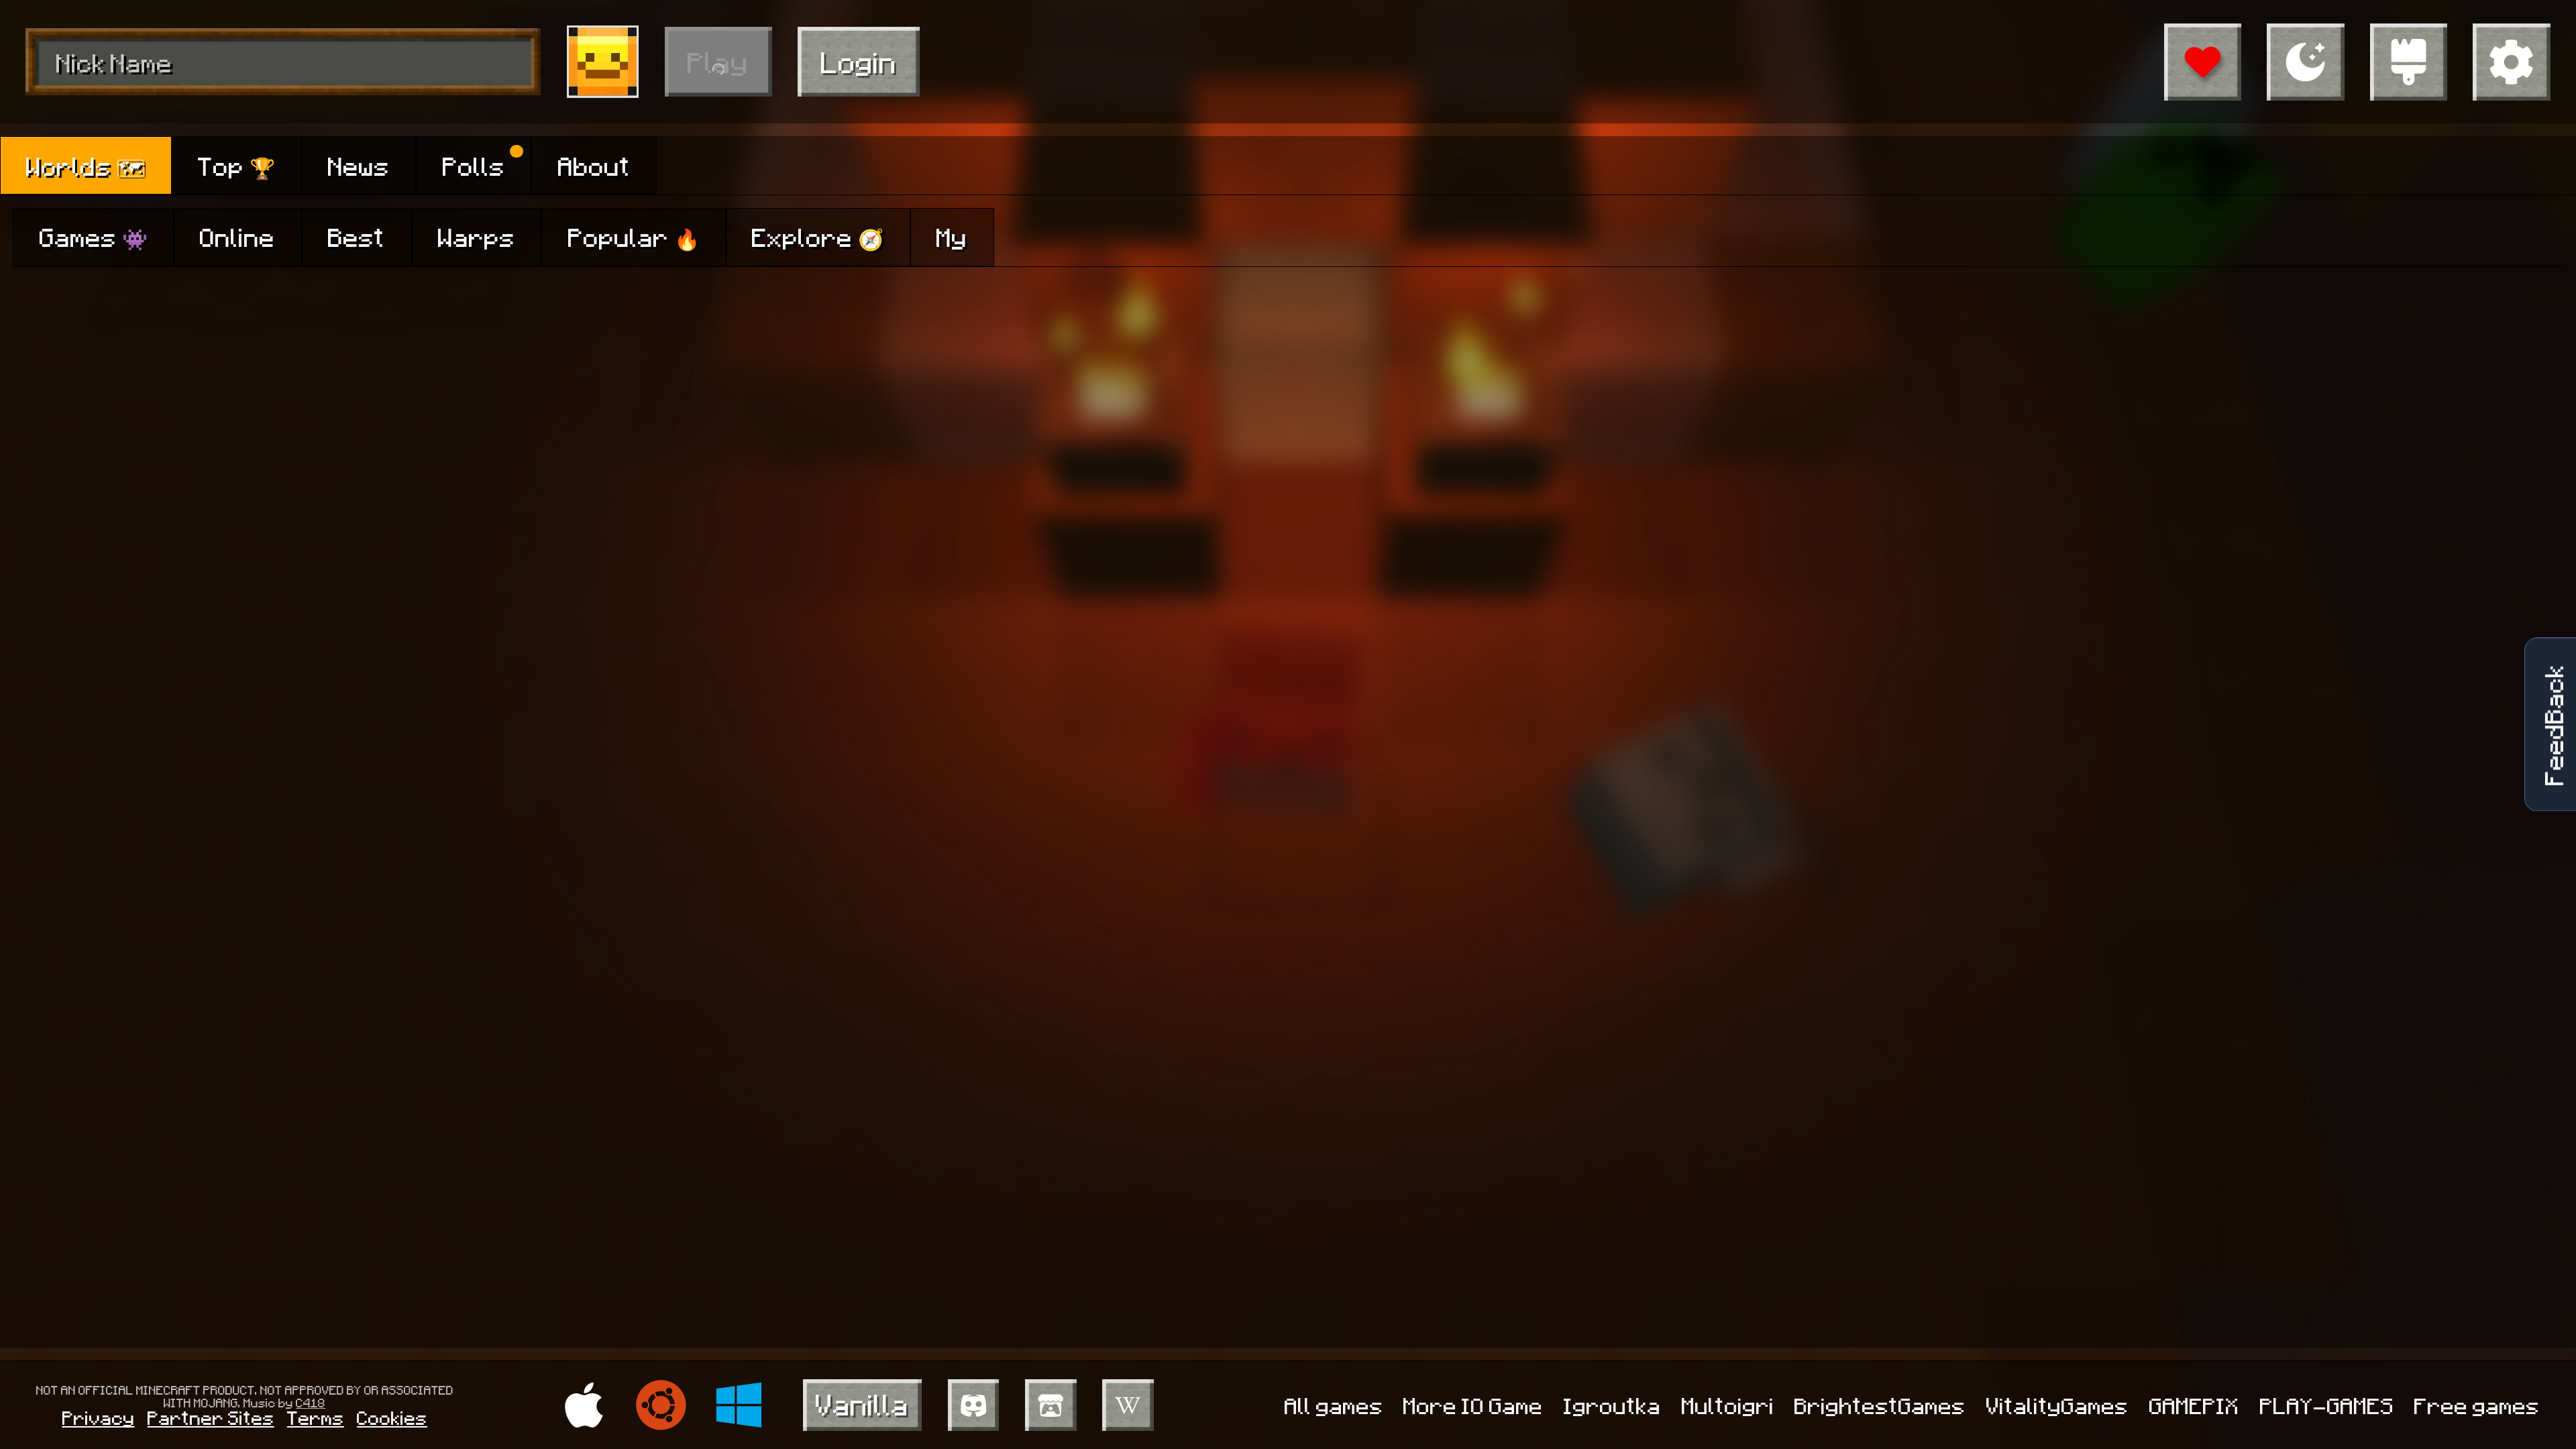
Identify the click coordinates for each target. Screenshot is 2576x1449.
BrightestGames (1880, 1405)
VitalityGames (2057, 1405)
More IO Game (1473, 1405)
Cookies (392, 1417)
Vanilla (862, 1404)
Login (859, 61)
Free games (2477, 1405)
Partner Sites (211, 1417)
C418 (311, 1402)
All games (1334, 1405)
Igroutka (1612, 1405)
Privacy (99, 1417)
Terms (316, 1417)
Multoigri (1728, 1405)
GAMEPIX (2194, 1405)
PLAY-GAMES (2327, 1405)
